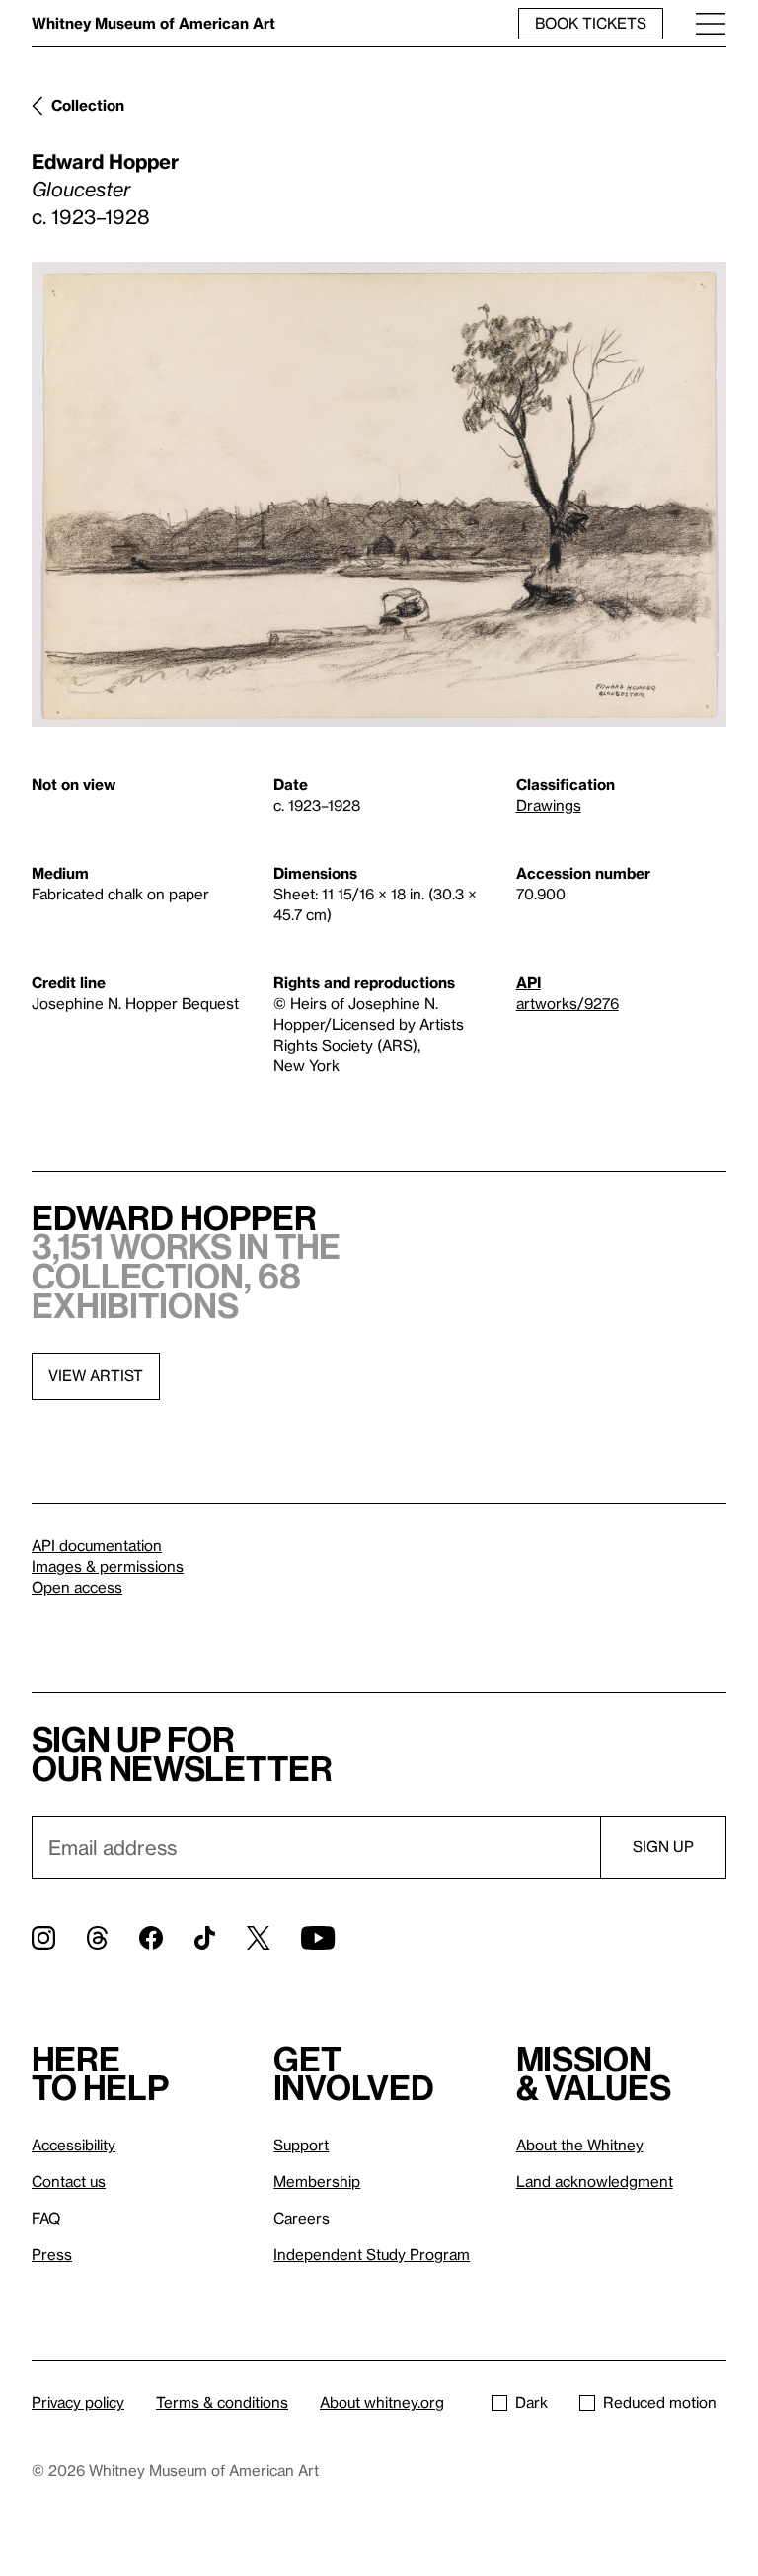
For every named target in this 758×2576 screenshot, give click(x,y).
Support (301, 2145)
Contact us (69, 2181)
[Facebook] (151, 1938)
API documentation (97, 1545)
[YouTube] (318, 1938)
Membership (317, 2181)
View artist (96, 1375)
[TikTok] (205, 1938)
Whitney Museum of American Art (153, 23)
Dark (531, 2402)
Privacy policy (78, 2402)
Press (52, 2254)
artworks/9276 (568, 1003)
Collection (88, 105)
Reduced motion (660, 2402)
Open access (77, 1587)
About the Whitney (580, 2145)
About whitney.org (382, 2402)
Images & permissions (108, 1566)
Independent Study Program (372, 2254)
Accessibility (74, 2145)
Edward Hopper (105, 161)
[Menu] (711, 23)
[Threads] (97, 1938)
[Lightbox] (379, 494)
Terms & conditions (222, 2402)
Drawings (549, 805)
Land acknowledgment (595, 2181)
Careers (302, 2218)
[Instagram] (43, 1938)
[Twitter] (258, 1938)
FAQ (46, 2218)
